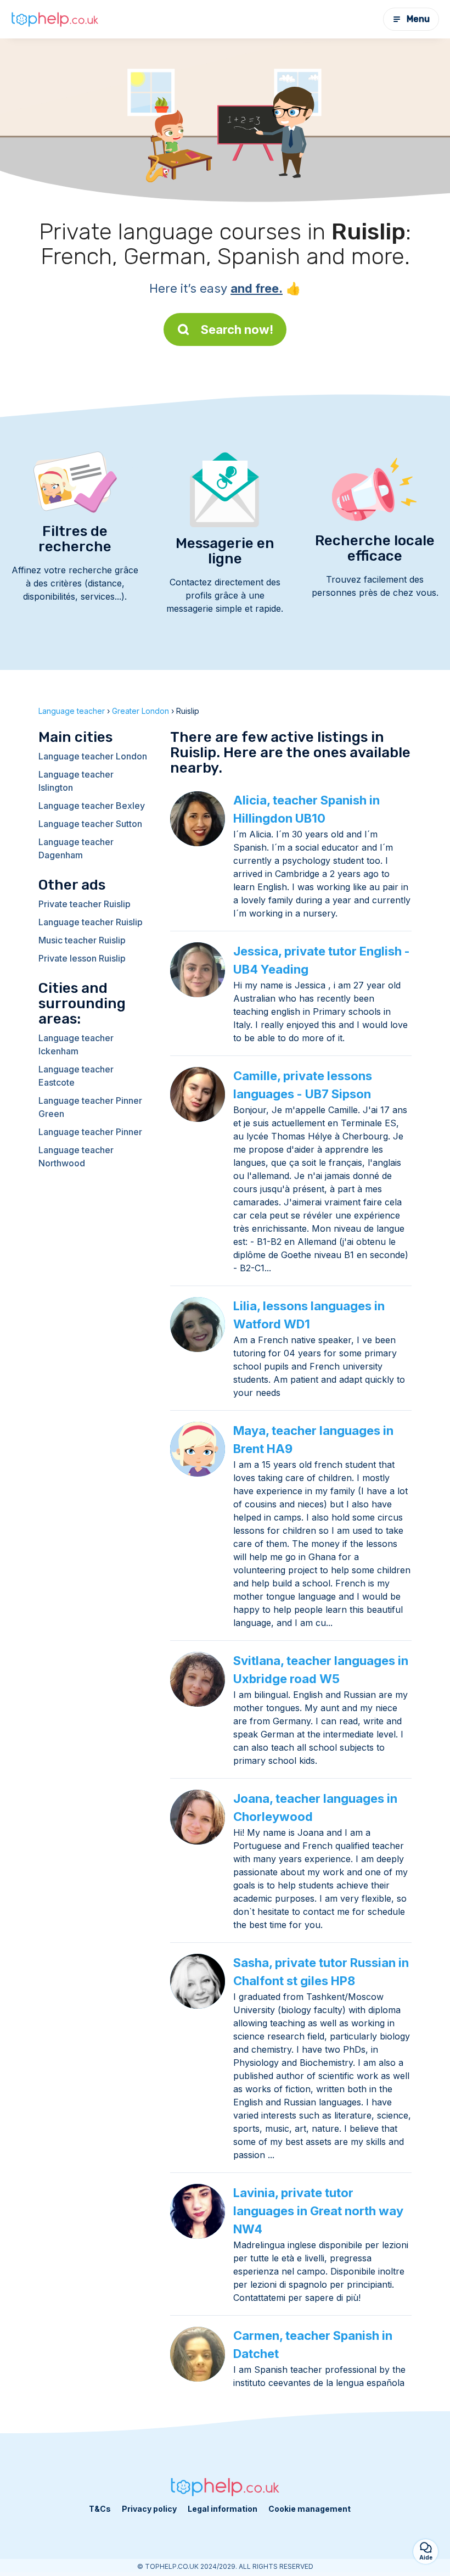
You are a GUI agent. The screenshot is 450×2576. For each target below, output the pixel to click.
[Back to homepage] (55, 19)
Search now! (237, 329)
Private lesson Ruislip (82, 958)
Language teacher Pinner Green (90, 1107)
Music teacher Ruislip (82, 940)
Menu (418, 19)
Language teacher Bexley (92, 806)
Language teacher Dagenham (76, 848)
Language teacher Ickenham (76, 1044)
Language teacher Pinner (90, 1132)
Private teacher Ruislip (85, 904)
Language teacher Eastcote (76, 1076)
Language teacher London (93, 756)
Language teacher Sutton (90, 824)
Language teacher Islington (76, 781)
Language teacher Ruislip (91, 922)
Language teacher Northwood (76, 1156)
